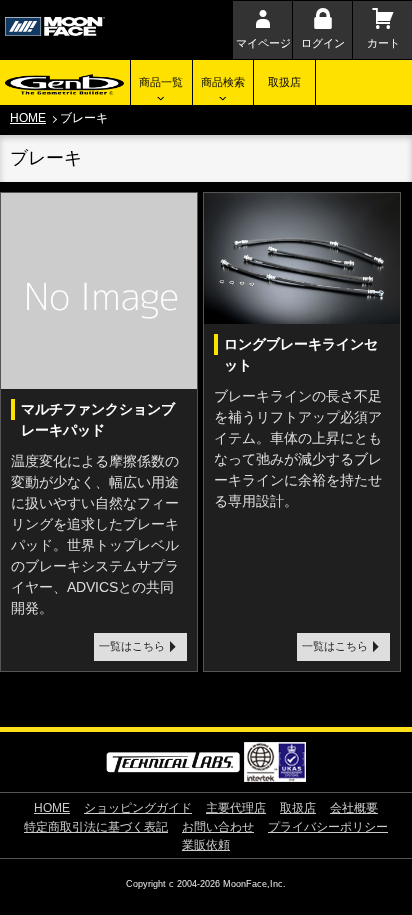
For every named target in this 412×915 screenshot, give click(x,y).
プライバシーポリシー (328, 827)
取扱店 (284, 82)
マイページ (263, 43)
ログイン (323, 43)
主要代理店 (236, 808)
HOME (28, 118)
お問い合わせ (218, 827)
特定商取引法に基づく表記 (96, 827)
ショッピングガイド (138, 808)
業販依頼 (206, 845)
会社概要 (354, 808)
